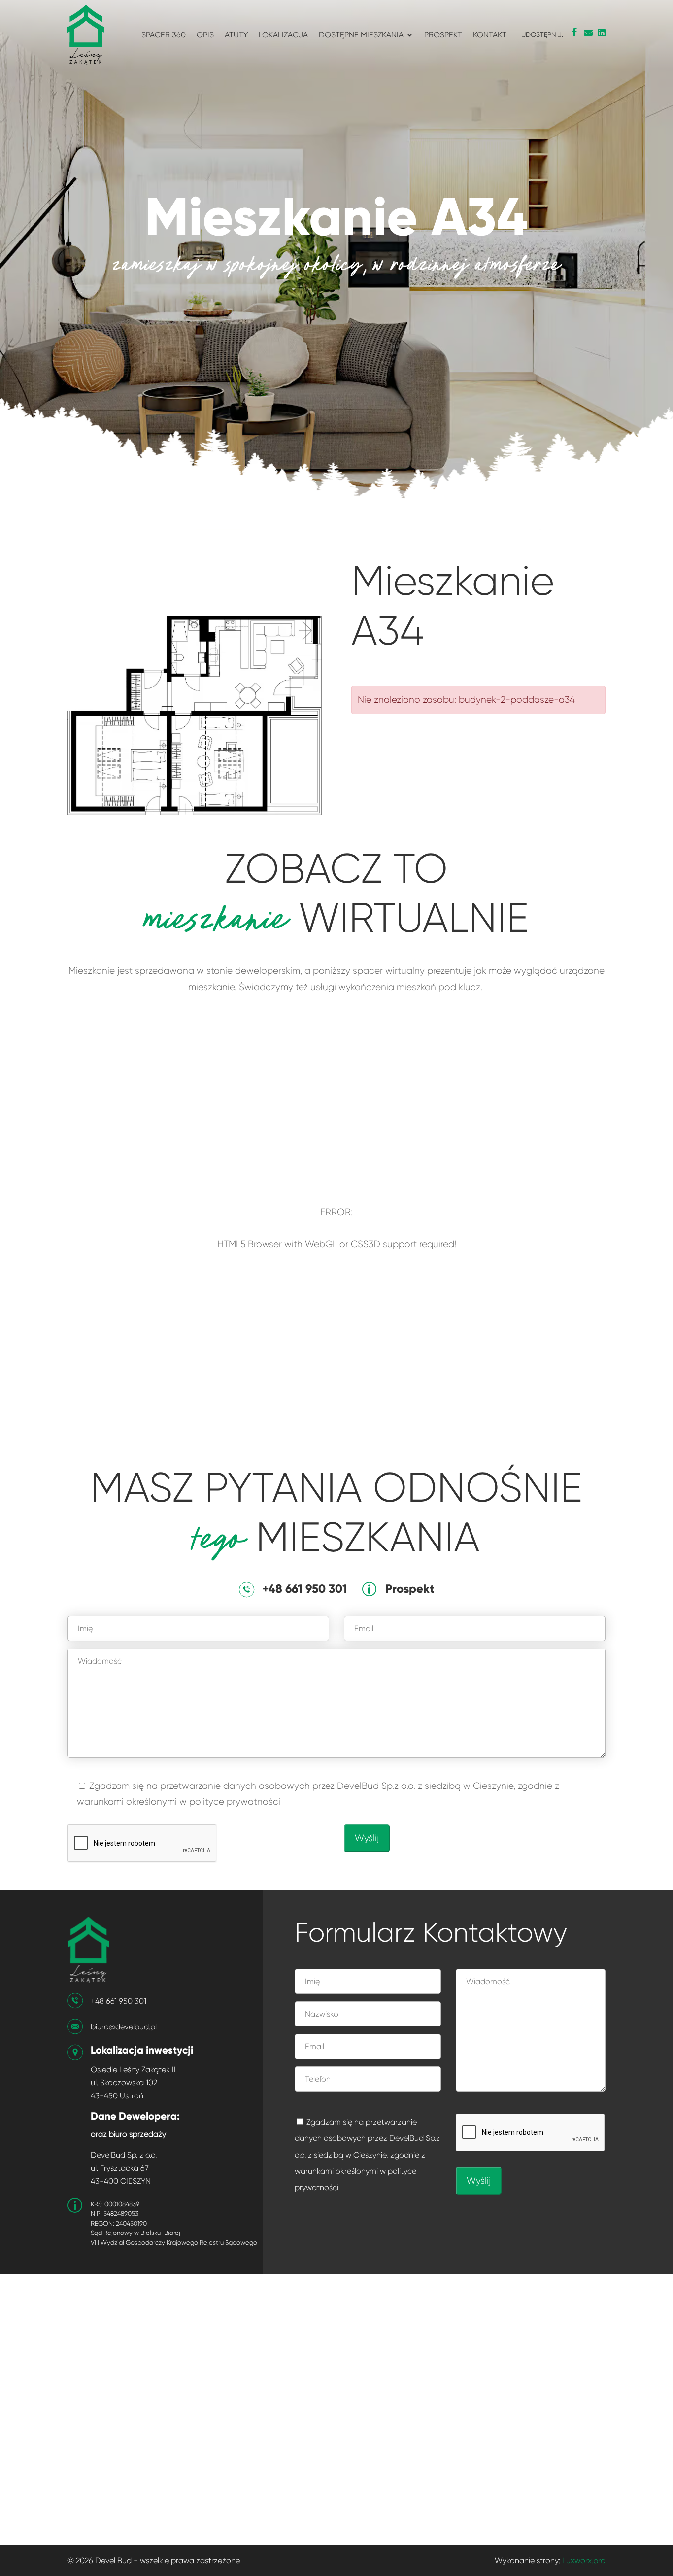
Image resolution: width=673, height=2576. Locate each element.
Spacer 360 (164, 35)
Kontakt (490, 35)
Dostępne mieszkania (361, 35)
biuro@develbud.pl (124, 2027)
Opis (205, 35)
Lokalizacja (283, 35)
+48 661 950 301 (118, 2001)
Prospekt (443, 35)
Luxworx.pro (584, 2560)
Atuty (236, 35)
